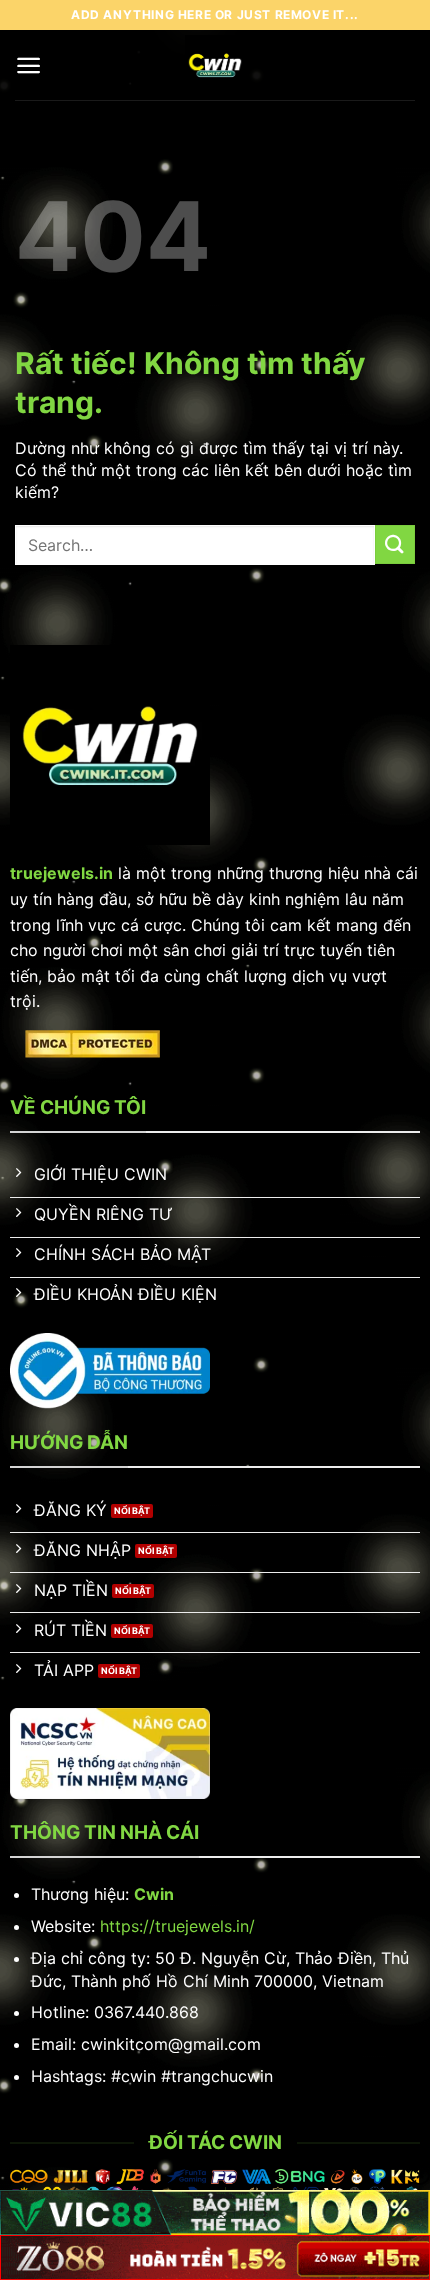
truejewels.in (61, 873)
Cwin (154, 1894)
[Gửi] (395, 544)
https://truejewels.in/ (177, 1926)
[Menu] (28, 65)
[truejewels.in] (215, 65)
